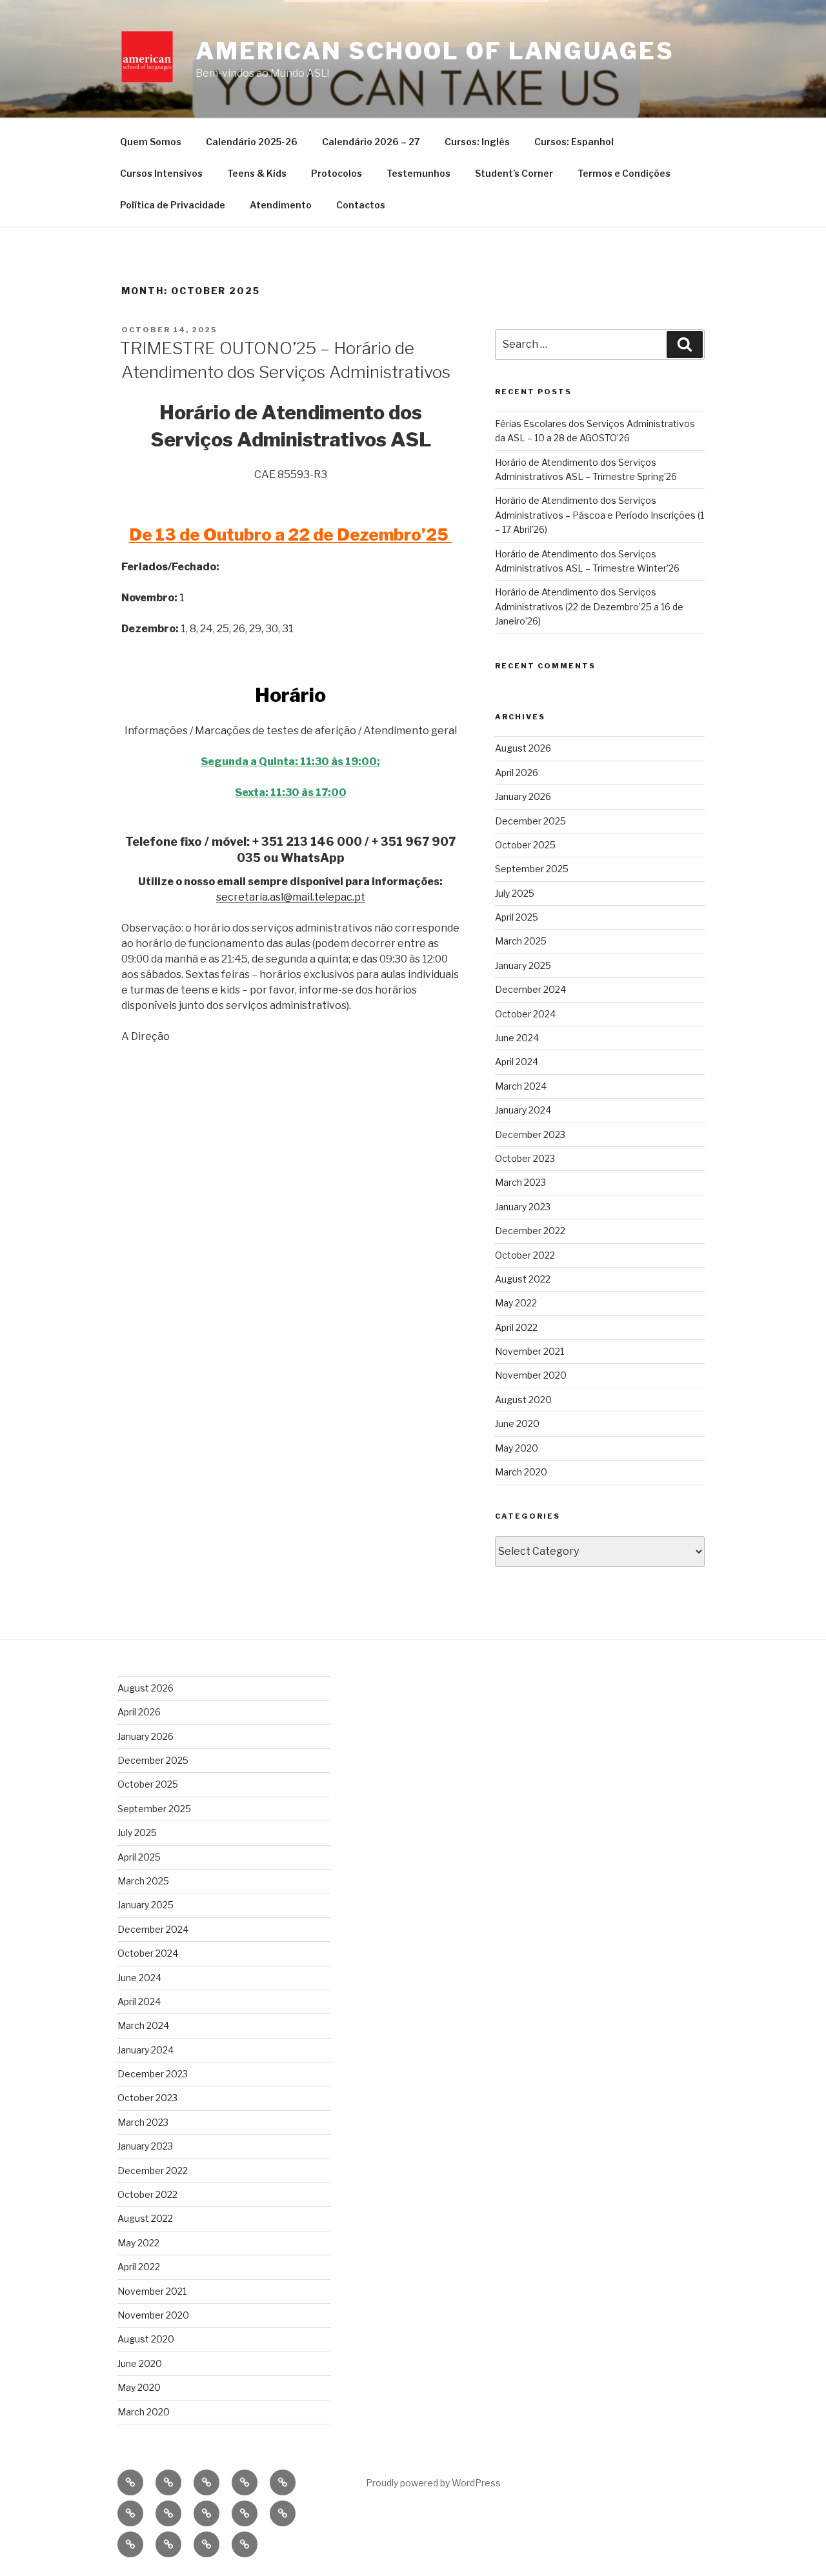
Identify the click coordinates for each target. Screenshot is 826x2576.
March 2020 (521, 1472)
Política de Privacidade (173, 205)
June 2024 (517, 1038)
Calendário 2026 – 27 (371, 142)
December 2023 (530, 1134)
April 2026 (517, 773)
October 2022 (525, 1255)
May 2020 (517, 1448)
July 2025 (515, 893)
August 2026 (523, 748)
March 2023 (520, 1182)
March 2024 (521, 1086)
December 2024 (530, 989)
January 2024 (523, 1110)
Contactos (361, 205)
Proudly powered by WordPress (433, 2483)
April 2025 (517, 917)
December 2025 (530, 821)
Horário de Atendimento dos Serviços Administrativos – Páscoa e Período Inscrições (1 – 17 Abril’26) (599, 515)
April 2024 (517, 1062)
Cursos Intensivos (161, 173)
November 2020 (531, 1375)
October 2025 (525, 845)
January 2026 (523, 796)
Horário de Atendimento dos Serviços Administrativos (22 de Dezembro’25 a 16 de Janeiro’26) (589, 606)
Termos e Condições (624, 173)
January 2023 (523, 1207)
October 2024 (525, 1014)
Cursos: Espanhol (574, 142)
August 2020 (523, 1400)
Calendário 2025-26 (252, 142)
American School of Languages (435, 51)
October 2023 (525, 1158)
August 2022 (523, 1279)
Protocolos (337, 173)
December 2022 (530, 1231)
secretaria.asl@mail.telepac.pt (291, 897)
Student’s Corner (514, 173)
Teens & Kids (257, 173)
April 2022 (516, 1327)
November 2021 (529, 1351)
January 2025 (523, 965)
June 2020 (517, 1423)
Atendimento (281, 205)
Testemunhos (418, 173)
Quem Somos (151, 142)
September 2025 (532, 869)
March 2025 (521, 941)
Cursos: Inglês (477, 142)
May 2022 (516, 1303)
